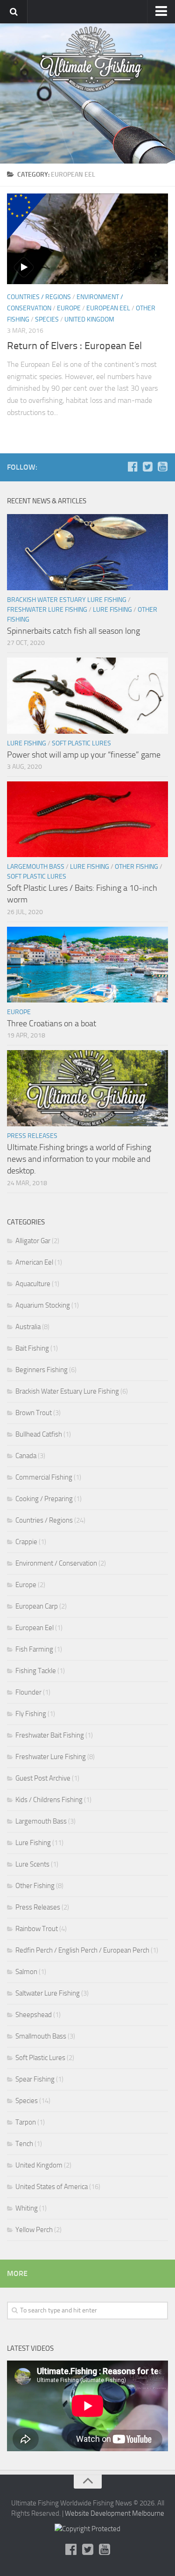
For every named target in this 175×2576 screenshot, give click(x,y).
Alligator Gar (33, 1241)
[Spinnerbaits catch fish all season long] (87, 552)
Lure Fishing (112, 610)
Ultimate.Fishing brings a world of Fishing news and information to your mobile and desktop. (79, 1159)
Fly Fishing (31, 1714)
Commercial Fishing (44, 1477)
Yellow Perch (34, 2230)
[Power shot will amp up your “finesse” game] (87, 696)
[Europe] (27, 217)
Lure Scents (32, 1864)
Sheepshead (34, 2015)
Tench (24, 2144)
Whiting (27, 2208)
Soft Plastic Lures (81, 743)
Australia (28, 1327)
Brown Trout (34, 1413)
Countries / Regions (39, 297)
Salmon (26, 1972)
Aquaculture (33, 1284)
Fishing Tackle (36, 1671)
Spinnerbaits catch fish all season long (73, 631)
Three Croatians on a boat (52, 1023)
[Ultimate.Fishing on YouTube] (162, 467)
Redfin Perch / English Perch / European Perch (82, 1950)
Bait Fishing (32, 1348)
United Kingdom (89, 319)
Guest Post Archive (43, 1778)
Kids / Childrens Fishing (49, 1800)
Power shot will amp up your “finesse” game (84, 755)
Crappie (26, 1542)
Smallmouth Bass (41, 2036)
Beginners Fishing (42, 1370)
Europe (69, 308)
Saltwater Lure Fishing (48, 1993)
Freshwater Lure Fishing (47, 610)
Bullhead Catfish (39, 1434)
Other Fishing (136, 867)
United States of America (52, 2187)
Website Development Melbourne (115, 2513)
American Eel (34, 1262)
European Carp (37, 1606)
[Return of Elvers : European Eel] (87, 239)
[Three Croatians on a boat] (87, 965)
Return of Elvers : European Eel (74, 346)
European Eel (108, 308)
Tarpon (26, 2122)
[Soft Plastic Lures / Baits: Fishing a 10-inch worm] (87, 819)
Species (47, 319)
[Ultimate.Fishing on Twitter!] (147, 467)
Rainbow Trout (37, 1929)
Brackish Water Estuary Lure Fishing (67, 600)
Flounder (28, 1692)
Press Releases (32, 1136)
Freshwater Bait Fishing (50, 1735)
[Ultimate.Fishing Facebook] (133, 467)
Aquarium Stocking (43, 1305)
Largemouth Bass (36, 867)
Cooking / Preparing (44, 1499)
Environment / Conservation (56, 1563)
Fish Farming (34, 1649)
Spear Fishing (35, 2079)
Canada (26, 1456)
